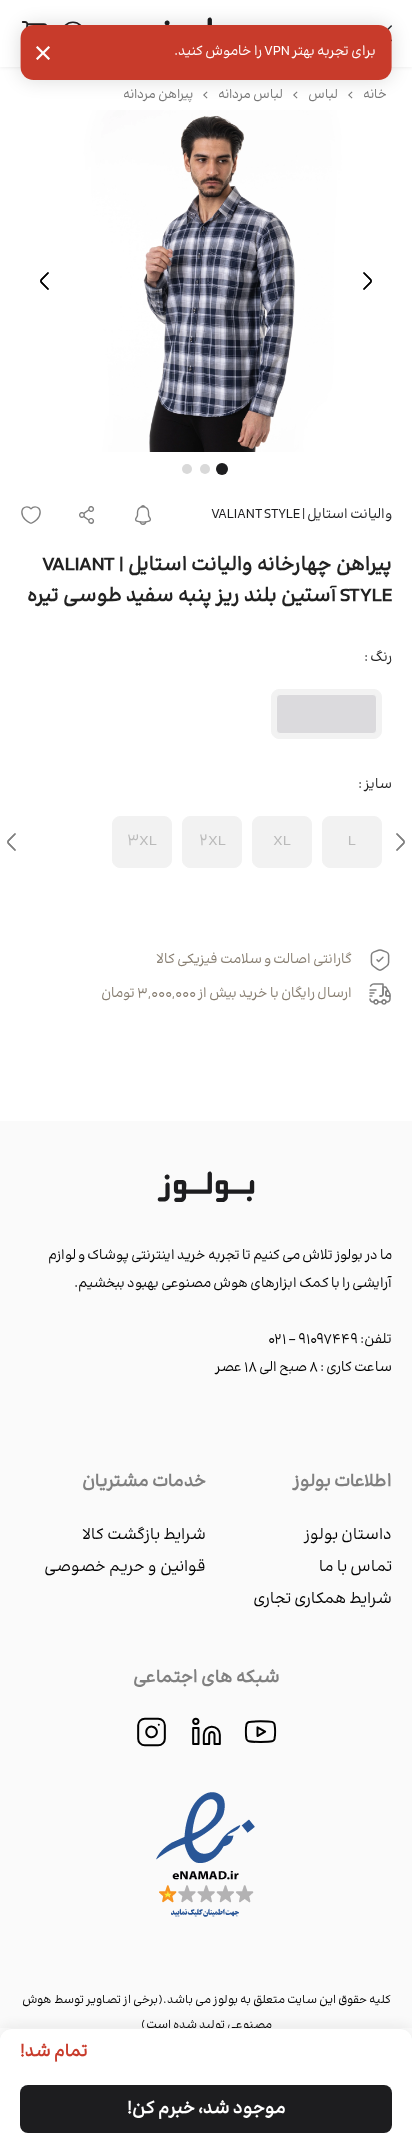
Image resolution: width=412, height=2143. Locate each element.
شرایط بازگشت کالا (144, 1535)
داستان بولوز (348, 1535)
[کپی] (87, 515)
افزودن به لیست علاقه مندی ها (37, 515)
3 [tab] (187, 469)
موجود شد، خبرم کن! (206, 2109)
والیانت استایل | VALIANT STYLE (301, 515)
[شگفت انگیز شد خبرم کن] (143, 515)
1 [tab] (222, 469)
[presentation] (400, 842)
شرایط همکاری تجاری (322, 1599)
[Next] (45, 281)
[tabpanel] (206, 281)
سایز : (375, 785)
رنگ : (378, 658)
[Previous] (367, 281)
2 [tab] (205, 469)
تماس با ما (355, 1567)
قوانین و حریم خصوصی (125, 1567)
